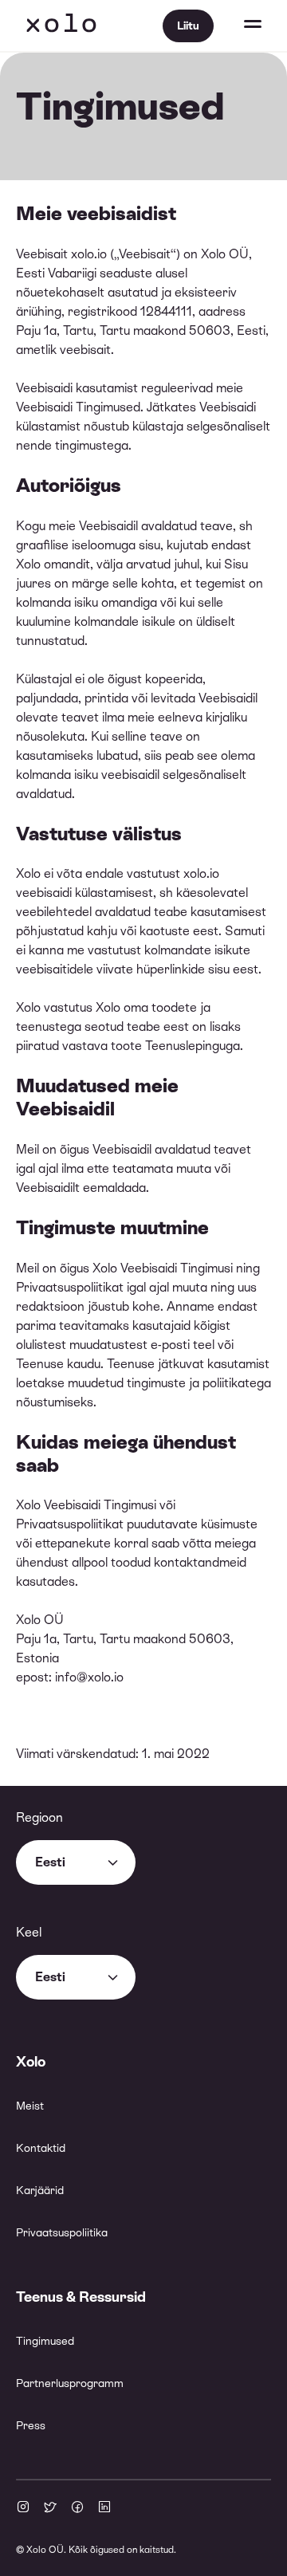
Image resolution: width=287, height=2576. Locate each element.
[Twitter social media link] (50, 2508)
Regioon (39, 1817)
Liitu (188, 26)
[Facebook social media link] (77, 2508)
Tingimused (45, 2341)
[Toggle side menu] (238, 26)
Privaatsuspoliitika (62, 2232)
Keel (29, 1932)
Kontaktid (41, 2148)
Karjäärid (40, 2190)
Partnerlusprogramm (70, 2383)
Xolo (61, 26)
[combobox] (76, 1862)
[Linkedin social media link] (104, 2508)
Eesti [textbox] (50, 1862)
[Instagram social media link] (23, 2508)
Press (31, 2425)
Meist (30, 2106)
